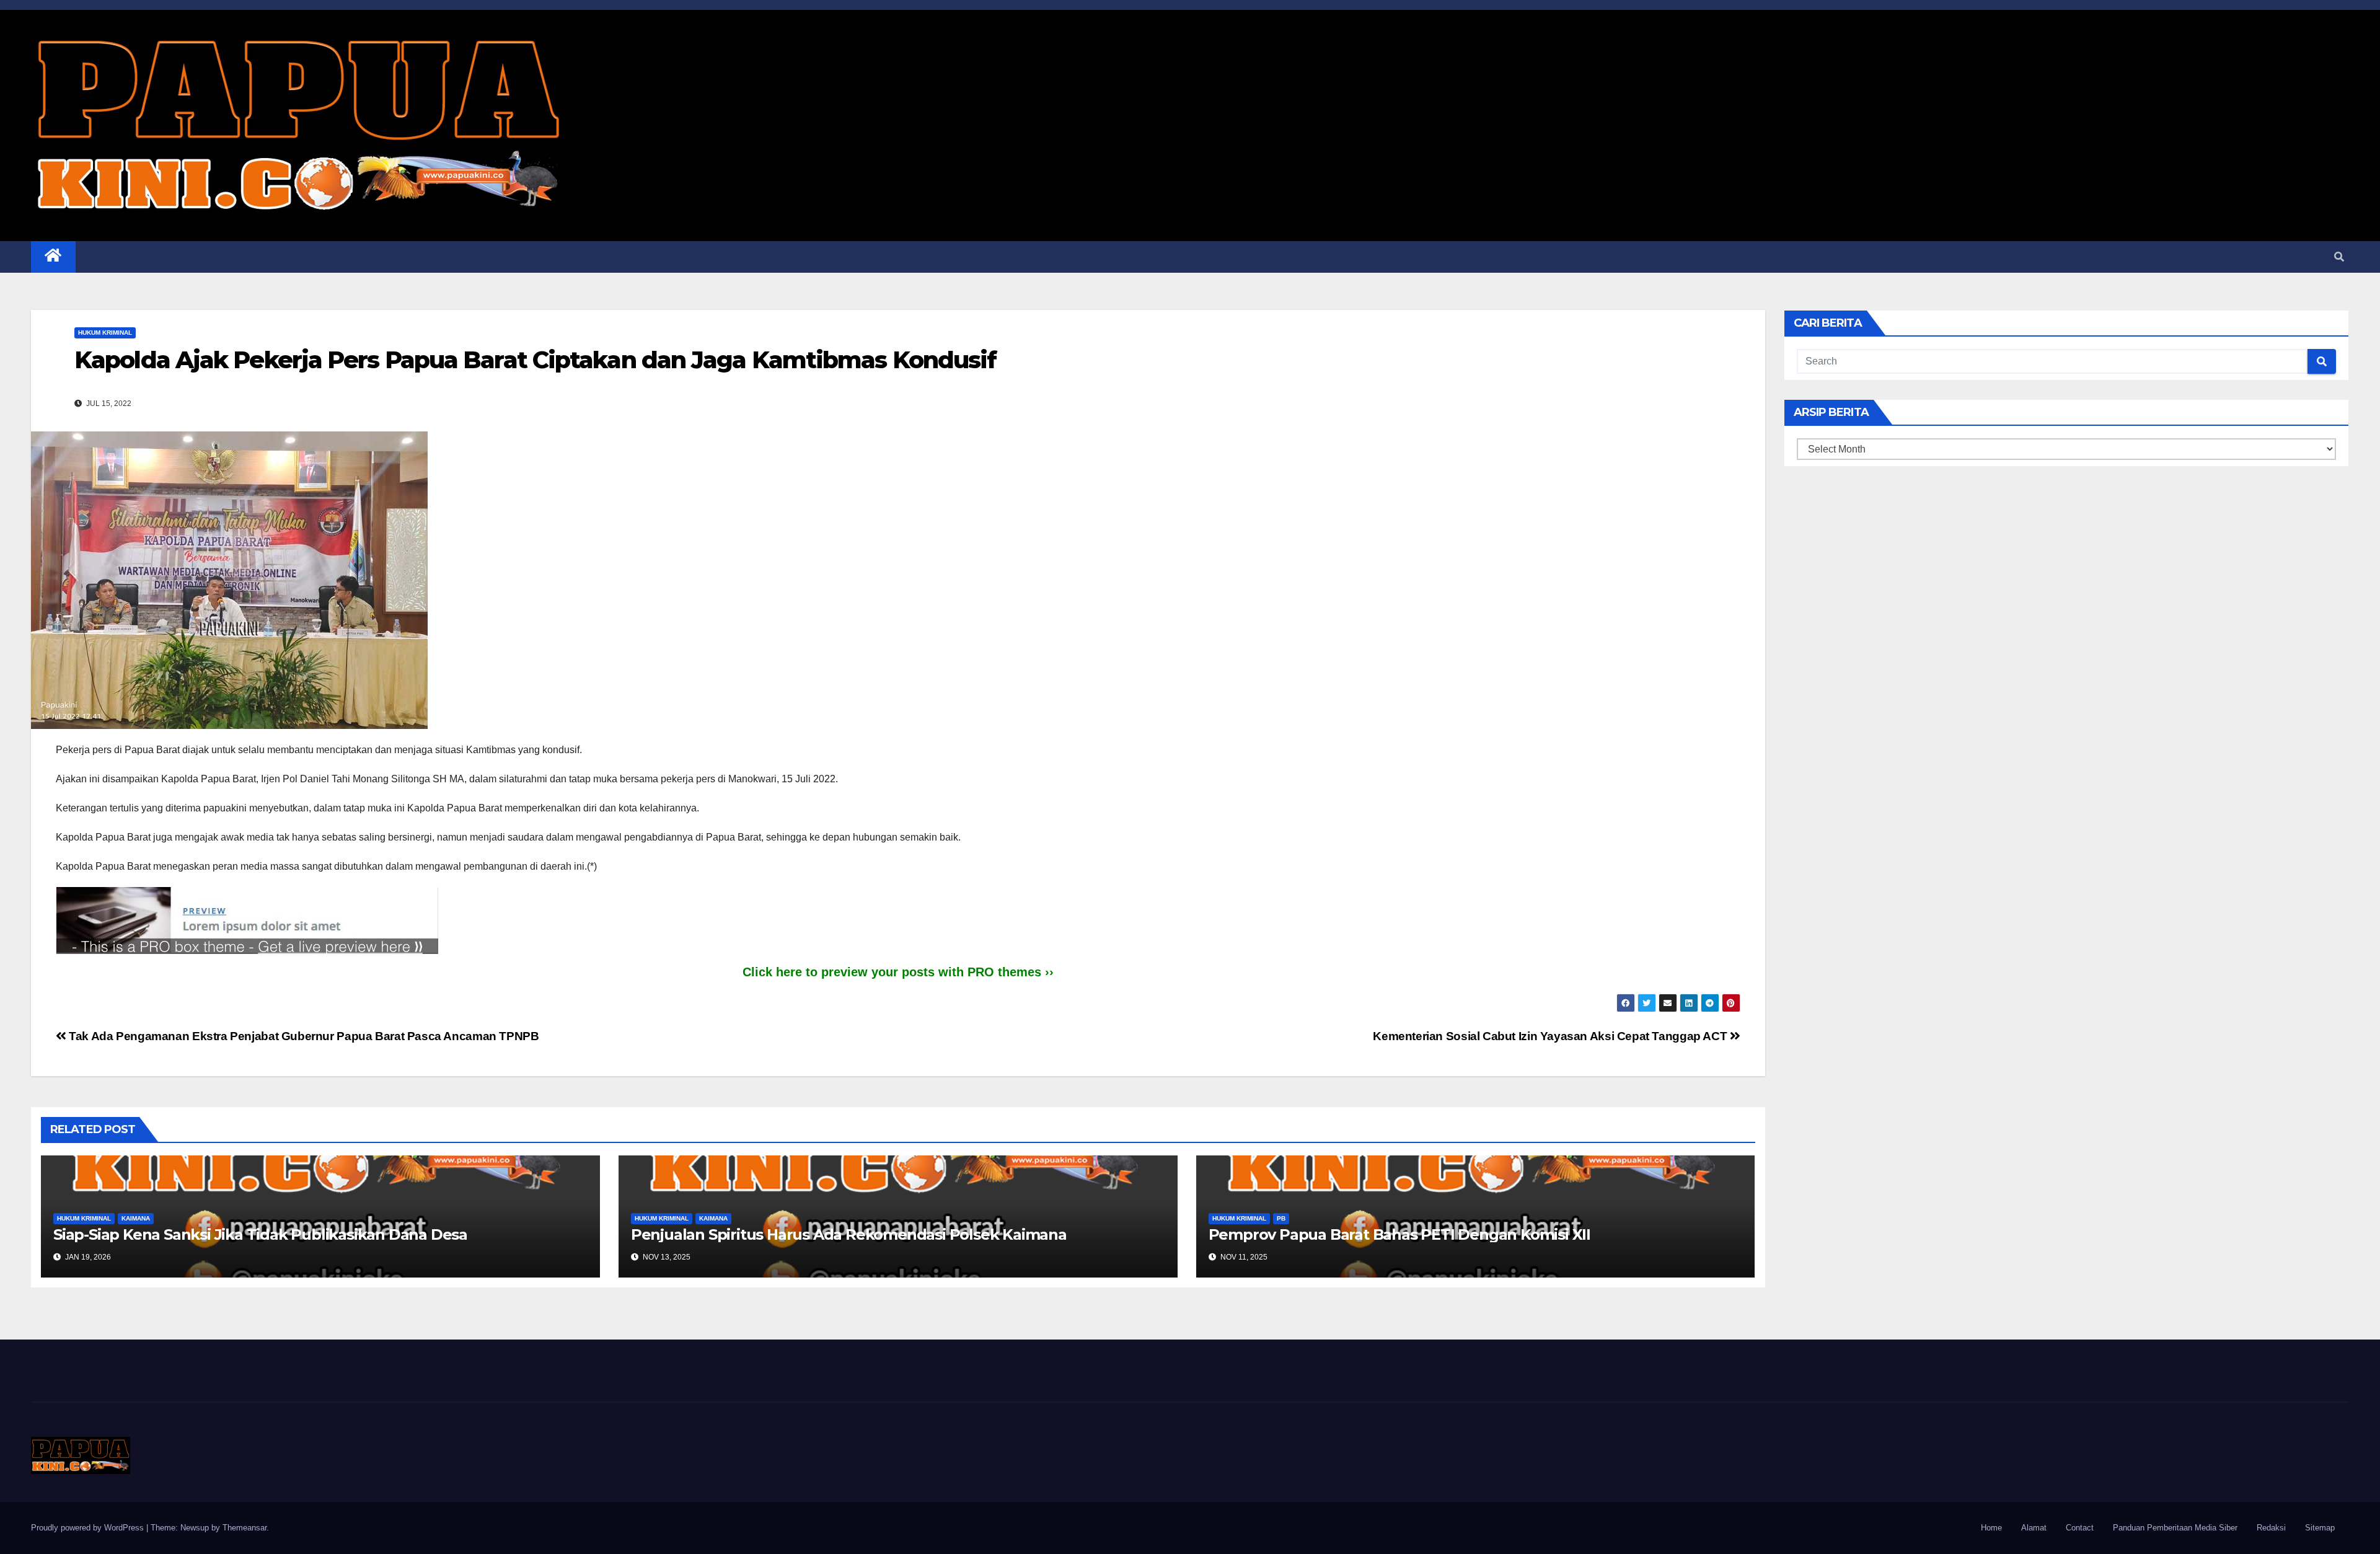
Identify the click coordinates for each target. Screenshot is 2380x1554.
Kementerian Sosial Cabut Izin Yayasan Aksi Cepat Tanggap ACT (1551, 1036)
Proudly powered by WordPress (89, 1528)
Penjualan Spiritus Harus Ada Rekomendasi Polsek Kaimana (849, 1234)
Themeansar (245, 1528)
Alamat (2034, 1528)
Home (1991, 1528)
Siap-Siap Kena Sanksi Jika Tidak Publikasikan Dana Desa (260, 1234)
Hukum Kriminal (105, 333)
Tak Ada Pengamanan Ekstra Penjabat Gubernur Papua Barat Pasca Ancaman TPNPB (302, 1036)
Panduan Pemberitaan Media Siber (2175, 1528)
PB (1281, 1218)
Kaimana (136, 1218)
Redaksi (2271, 1528)
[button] (2339, 257)
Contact (2080, 1528)
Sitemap (2320, 1528)
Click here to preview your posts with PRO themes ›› (898, 972)
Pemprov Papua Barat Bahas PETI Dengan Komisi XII (1399, 1234)
